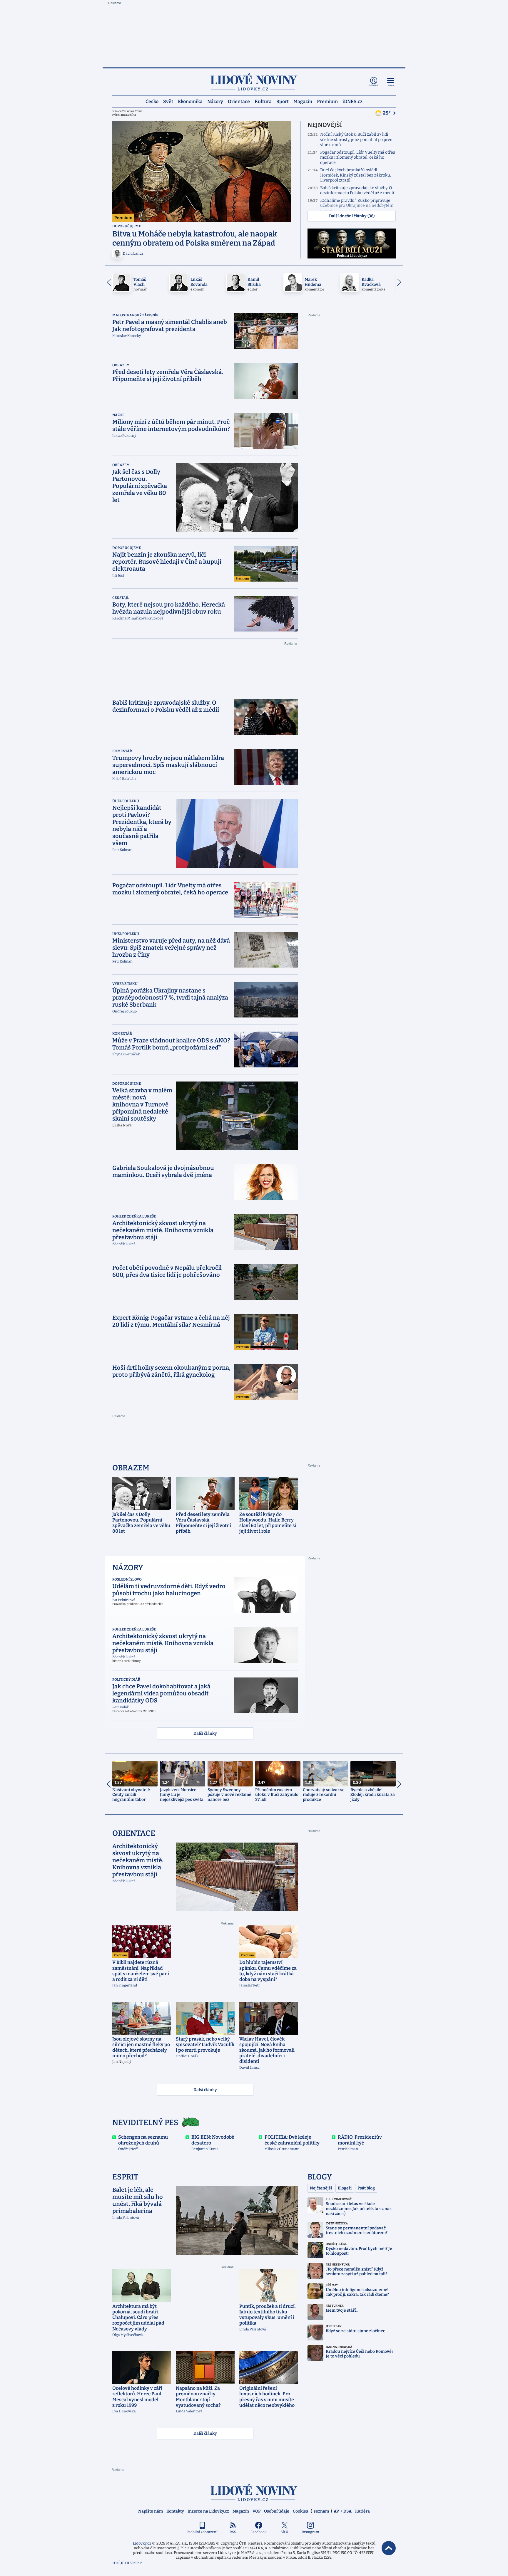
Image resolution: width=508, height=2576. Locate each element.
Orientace (239, 101)
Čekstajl (121, 598)
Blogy (320, 2177)
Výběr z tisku (125, 984)
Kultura (263, 101)
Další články (205, 1733)
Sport (283, 101)
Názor (118, 415)
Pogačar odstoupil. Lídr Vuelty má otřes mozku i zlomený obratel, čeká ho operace (358, 157)
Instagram (310, 2532)
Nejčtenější (321, 2188)
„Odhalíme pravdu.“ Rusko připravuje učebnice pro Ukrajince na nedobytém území (357, 206)
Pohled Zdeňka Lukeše (134, 1216)
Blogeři (345, 2188)
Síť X (284, 2532)
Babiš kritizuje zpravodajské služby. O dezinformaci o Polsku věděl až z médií (357, 190)
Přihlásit (374, 86)
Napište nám (151, 2511)
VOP (256, 2511)
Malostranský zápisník (136, 315)
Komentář (122, 751)
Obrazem (121, 365)
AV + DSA (343, 2511)
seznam (321, 2511)
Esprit (125, 2177)
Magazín (303, 101)
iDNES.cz (352, 101)
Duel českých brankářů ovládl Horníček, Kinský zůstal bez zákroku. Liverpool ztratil (356, 175)
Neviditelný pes (145, 2123)
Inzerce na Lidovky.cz (208, 2511)
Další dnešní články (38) (352, 216)
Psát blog (366, 2188)
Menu (391, 86)
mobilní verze (127, 2563)
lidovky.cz (254, 2492)
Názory (215, 101)
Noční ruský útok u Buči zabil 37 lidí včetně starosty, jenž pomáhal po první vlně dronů (357, 140)
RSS (233, 2532)
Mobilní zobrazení (202, 2532)
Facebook (259, 2532)
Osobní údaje (277, 2511)
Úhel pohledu (126, 801)
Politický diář (126, 1680)
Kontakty (175, 2511)
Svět (168, 101)
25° (387, 113)
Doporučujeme (127, 226)
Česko (152, 101)
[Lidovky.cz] (254, 82)
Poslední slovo (127, 1579)
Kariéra (362, 2511)
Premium (327, 101)
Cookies (300, 2511)
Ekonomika (190, 101)
